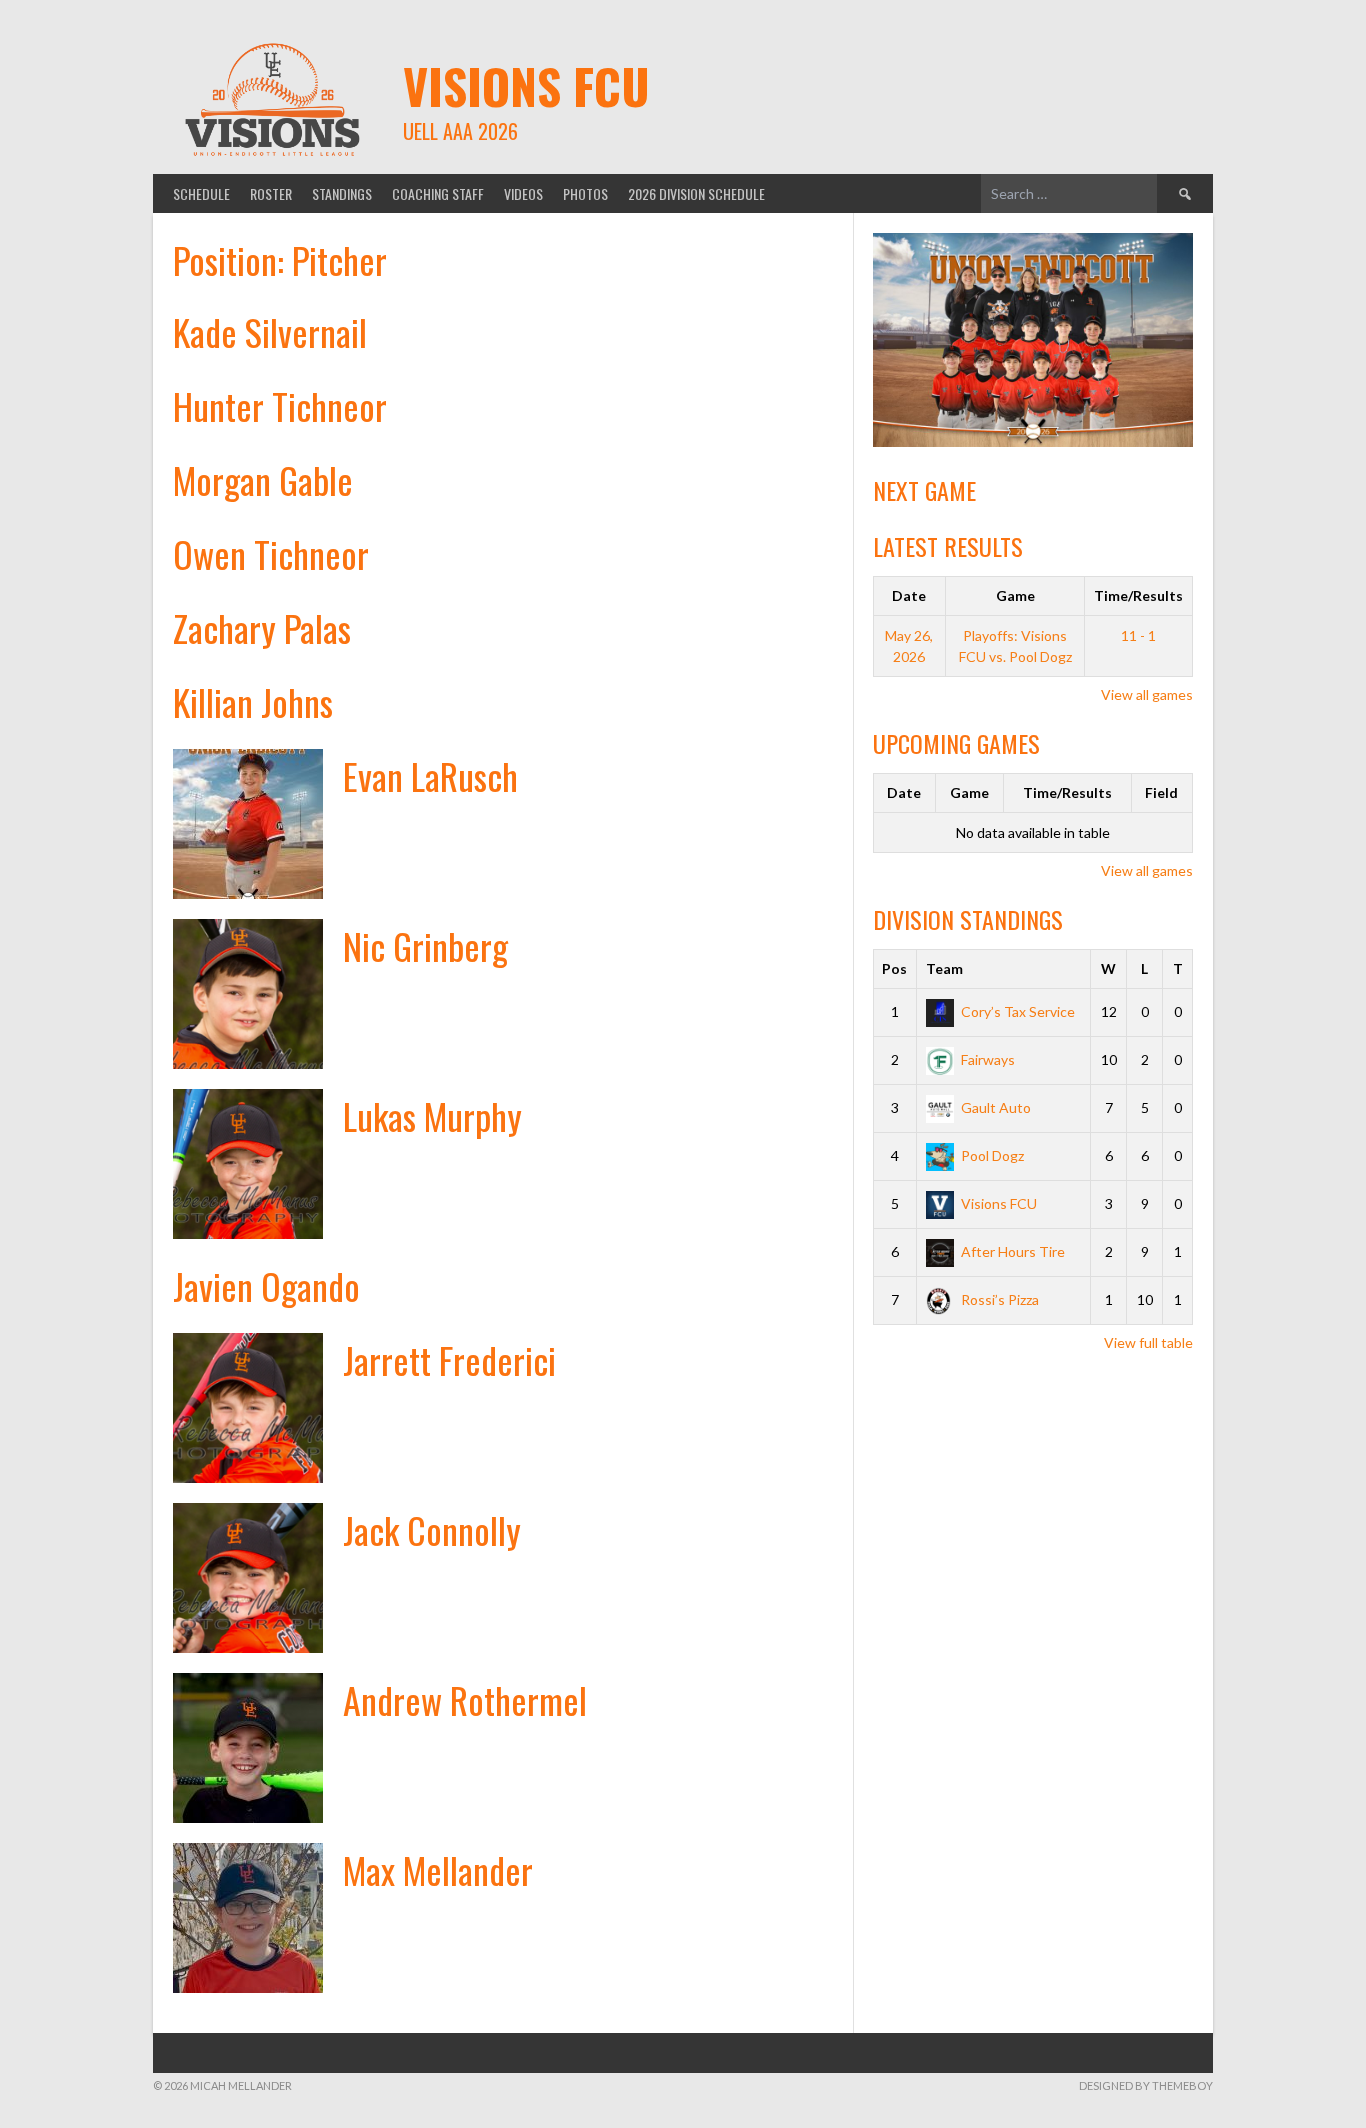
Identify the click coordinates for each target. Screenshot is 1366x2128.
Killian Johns (253, 701)
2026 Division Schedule (696, 193)
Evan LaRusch (430, 775)
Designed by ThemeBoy (1146, 2085)
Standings (342, 193)
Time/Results (1138, 595)
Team (944, 968)
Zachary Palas (262, 627)
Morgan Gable (263, 479)
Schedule (201, 193)
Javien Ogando (266, 1285)
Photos (585, 193)
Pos (894, 968)
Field (1161, 792)
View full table (1148, 1342)
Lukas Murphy (432, 1115)
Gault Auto (996, 1107)
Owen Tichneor (271, 553)
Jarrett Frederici (449, 1359)
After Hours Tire (1013, 1251)
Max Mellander (438, 1869)
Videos (523, 193)
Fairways (988, 1059)
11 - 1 (1138, 635)
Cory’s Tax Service (1018, 1011)
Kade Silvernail (270, 331)
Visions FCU (526, 85)
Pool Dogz (992, 1155)
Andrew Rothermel (465, 1699)
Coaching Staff (438, 193)
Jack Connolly (432, 1529)
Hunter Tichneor (280, 405)
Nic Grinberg (425, 945)
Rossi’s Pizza (1000, 1299)
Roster (271, 193)
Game (1015, 595)
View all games (1147, 694)
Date (909, 595)
